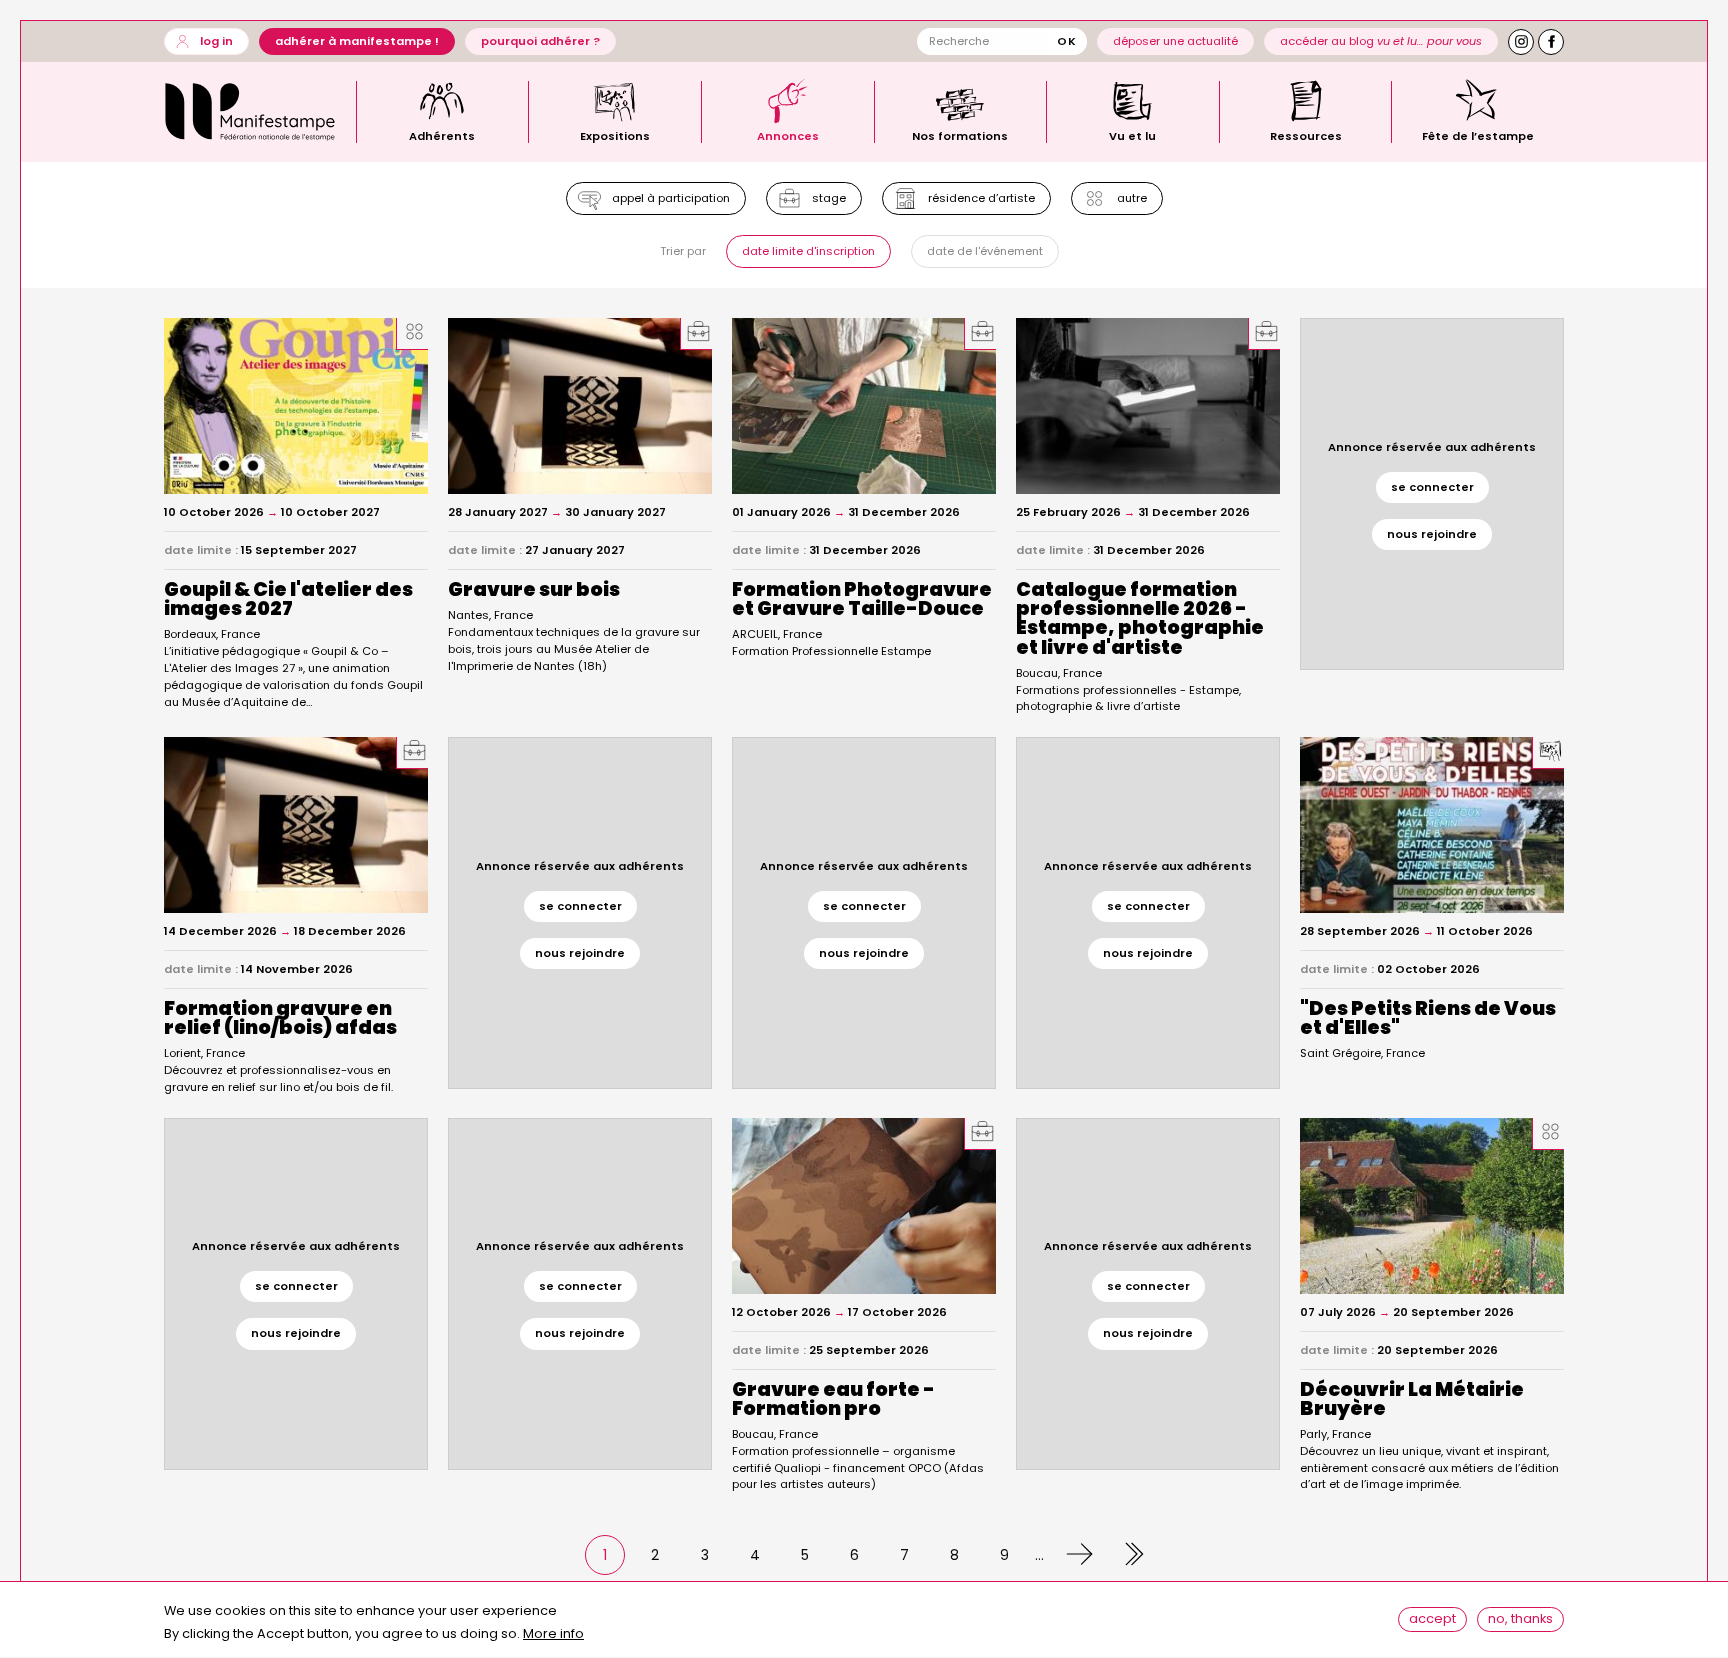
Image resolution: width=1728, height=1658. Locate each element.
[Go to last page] (1124, 1555)
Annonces (788, 135)
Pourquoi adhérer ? (540, 41)
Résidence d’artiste (981, 198)
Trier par (683, 251)
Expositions (615, 135)
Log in (216, 41)
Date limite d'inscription (808, 251)
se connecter (1432, 487)
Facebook (1551, 42)
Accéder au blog (1381, 41)
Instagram (1521, 42)
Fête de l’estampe (1478, 135)
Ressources (1306, 135)
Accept (1432, 1619)
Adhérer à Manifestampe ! (357, 41)
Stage (829, 198)
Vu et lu (1132, 135)
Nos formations (960, 135)
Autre (1132, 198)
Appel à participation (671, 198)
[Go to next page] (1074, 1555)
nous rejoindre (1432, 534)
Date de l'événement (985, 251)
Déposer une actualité (1175, 41)
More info (553, 1634)
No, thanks (1520, 1619)
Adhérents (442, 135)
